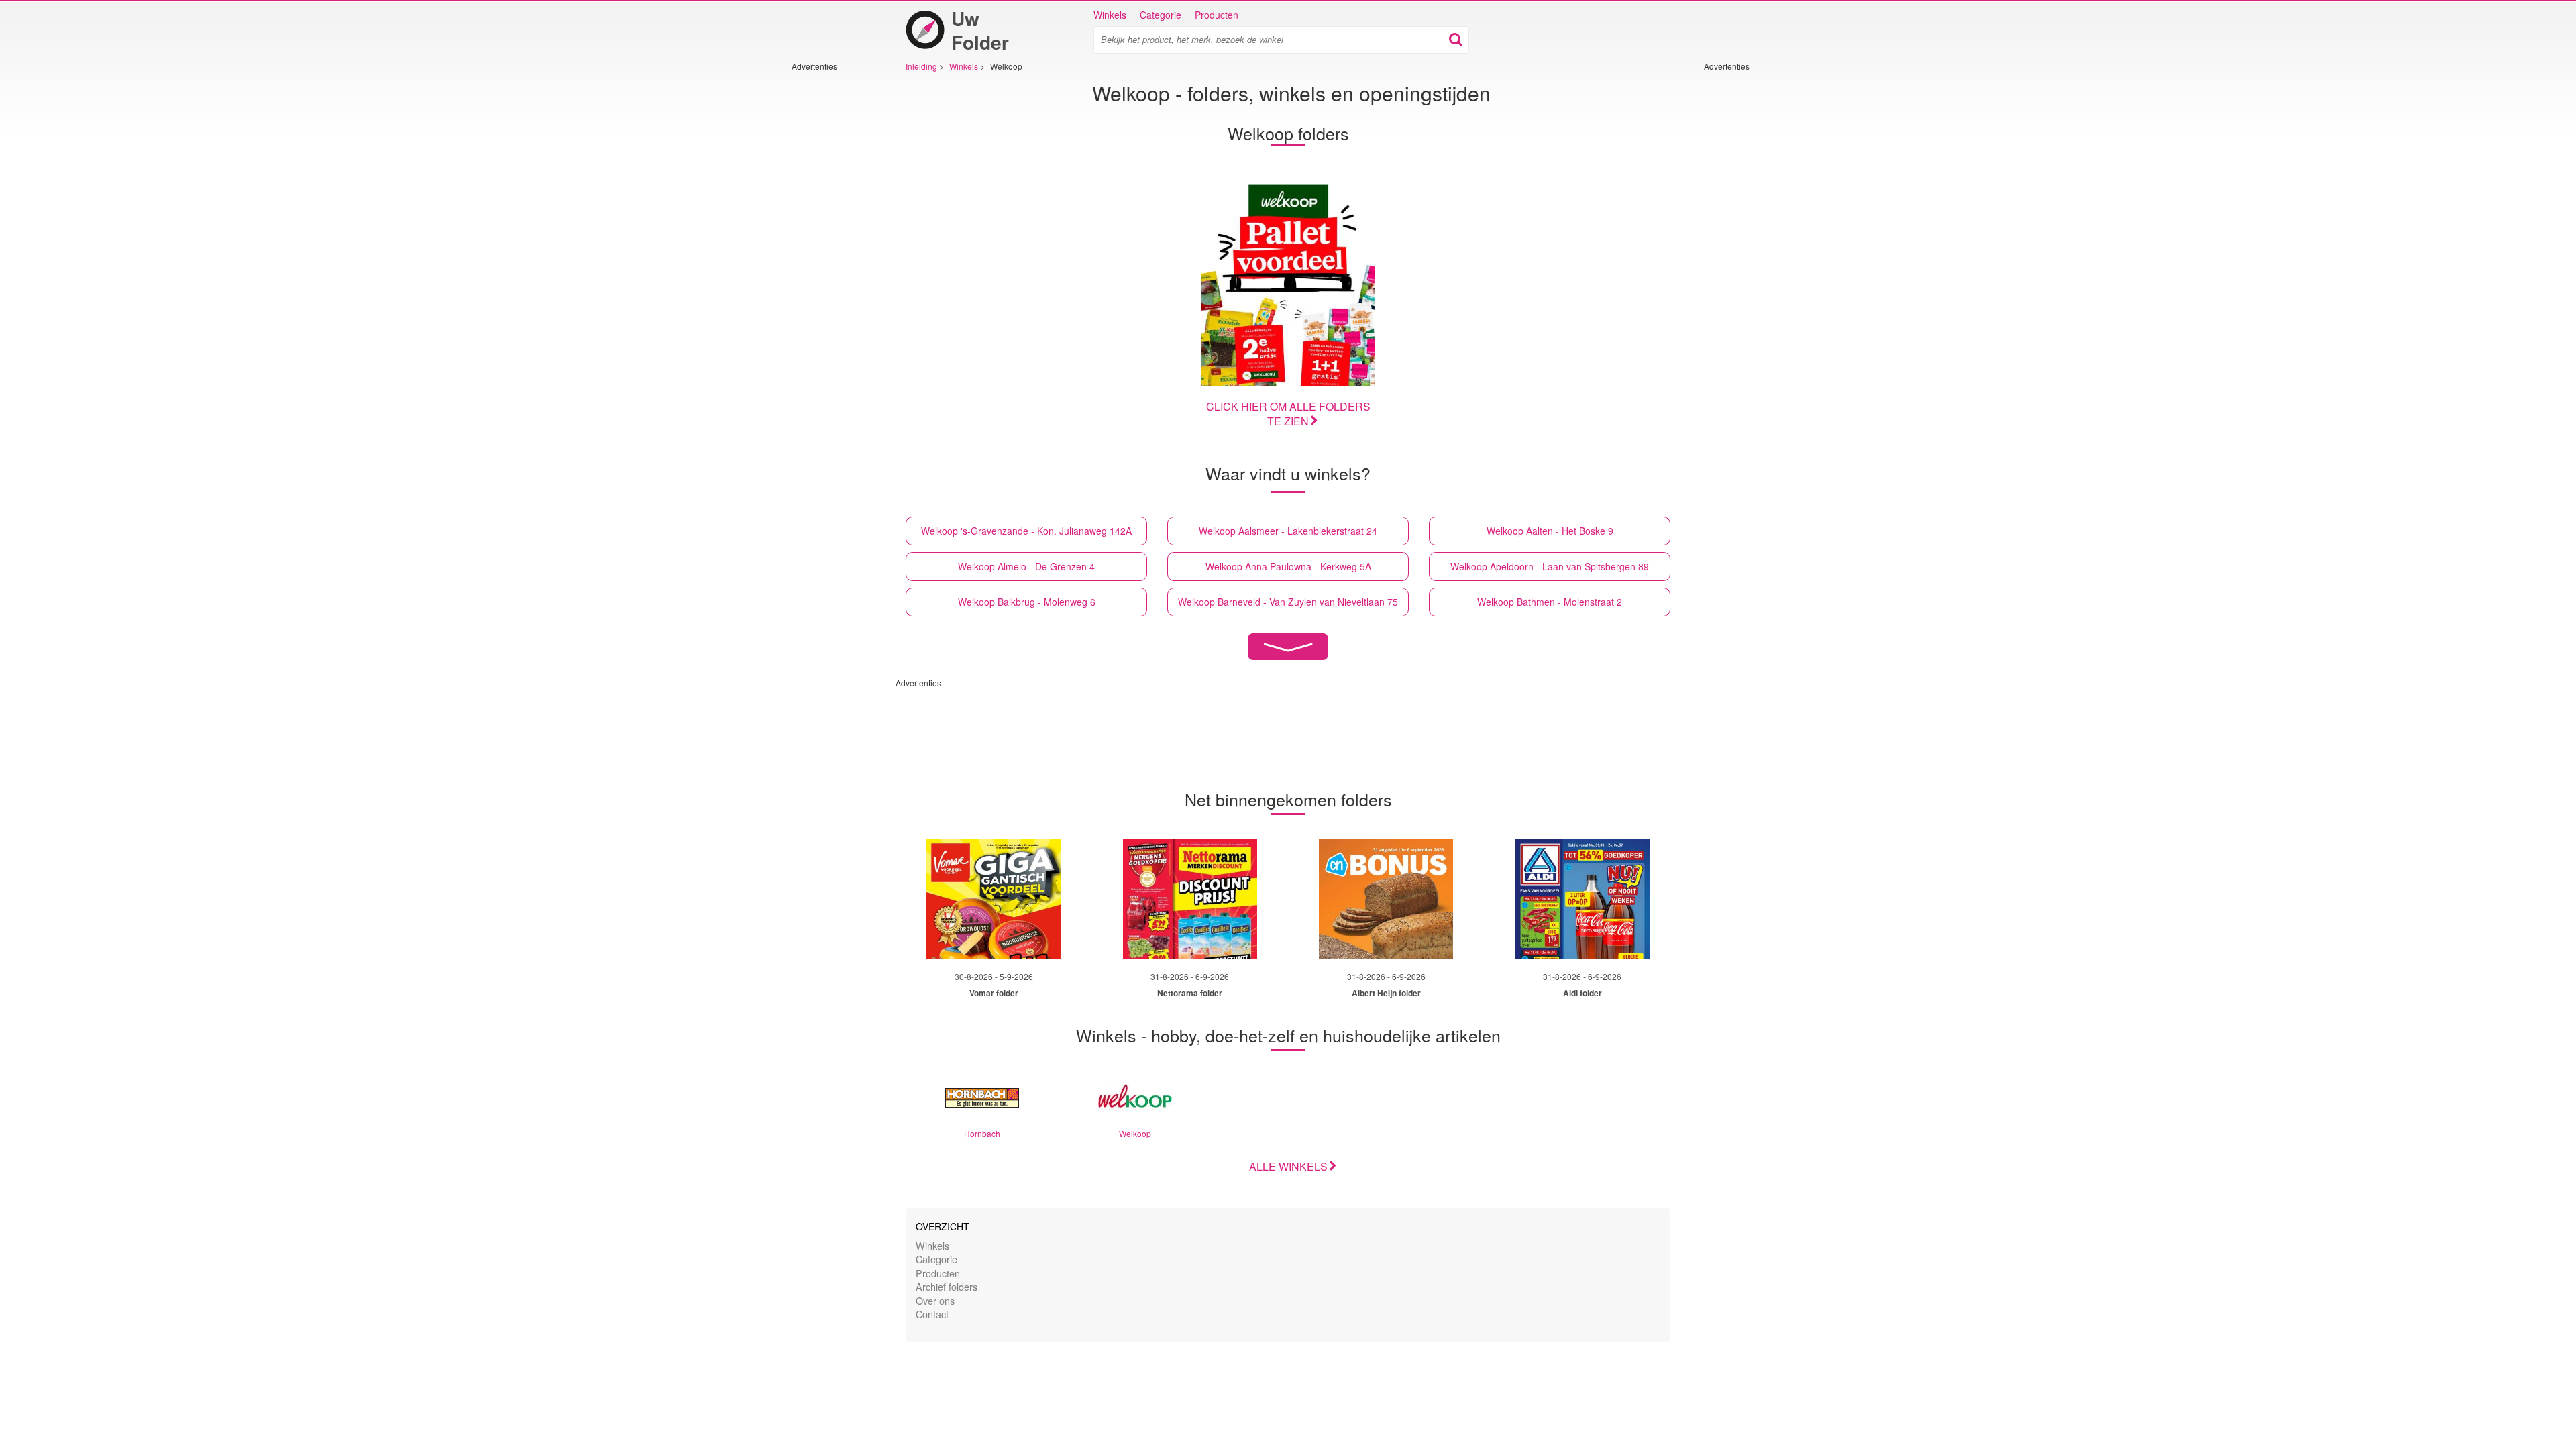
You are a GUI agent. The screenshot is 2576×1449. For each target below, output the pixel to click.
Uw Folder (980, 30)
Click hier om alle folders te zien (1288, 414)
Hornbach (982, 1133)
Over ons (935, 1300)
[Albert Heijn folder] (1386, 899)
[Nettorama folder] (1190, 899)
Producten (1217, 15)
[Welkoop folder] (1288, 281)
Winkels (1110, 15)
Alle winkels (1288, 1166)
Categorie (1161, 15)
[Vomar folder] (994, 899)
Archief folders (947, 1286)
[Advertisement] (832, 273)
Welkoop (1135, 1133)
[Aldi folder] (1582, 899)
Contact (932, 1314)
